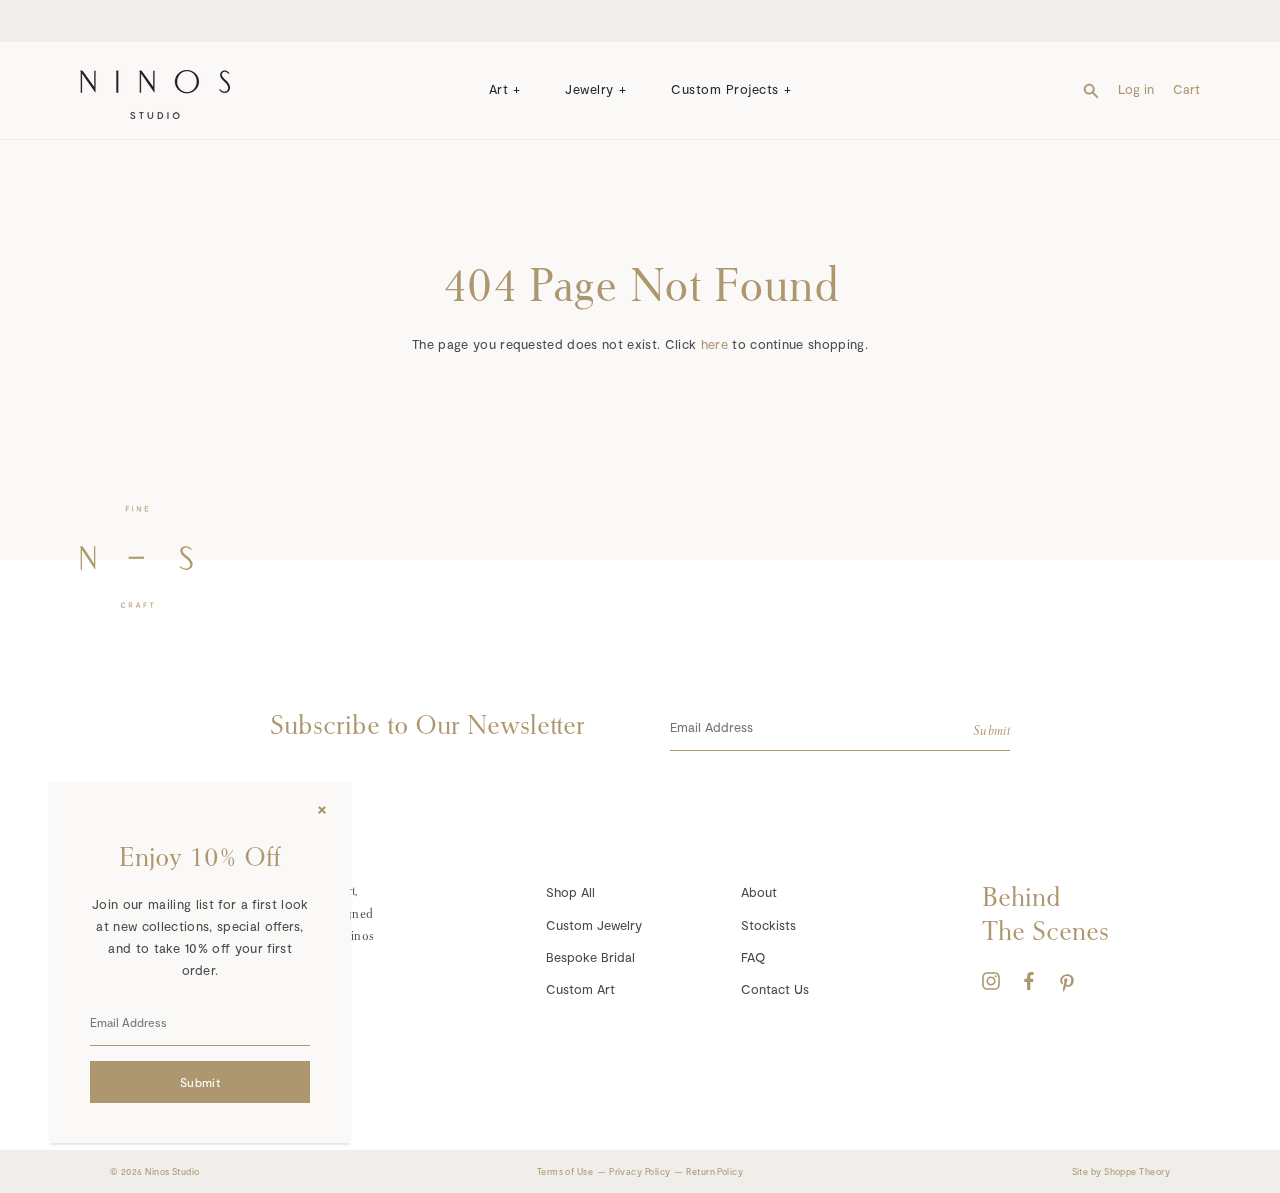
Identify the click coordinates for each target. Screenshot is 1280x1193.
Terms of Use (565, 1171)
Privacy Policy (639, 1171)
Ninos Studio (172, 1171)
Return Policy (714, 1171)
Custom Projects (725, 89)
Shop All (570, 892)
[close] (322, 810)
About (759, 892)
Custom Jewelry (594, 925)
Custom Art (580, 989)
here (714, 344)
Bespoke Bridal (590, 957)
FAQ (753, 957)
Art (499, 89)
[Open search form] (1091, 89)
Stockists (768, 925)
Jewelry (589, 89)
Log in (1136, 89)
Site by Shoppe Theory (1121, 1171)
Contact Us (775, 989)
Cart (1186, 89)
